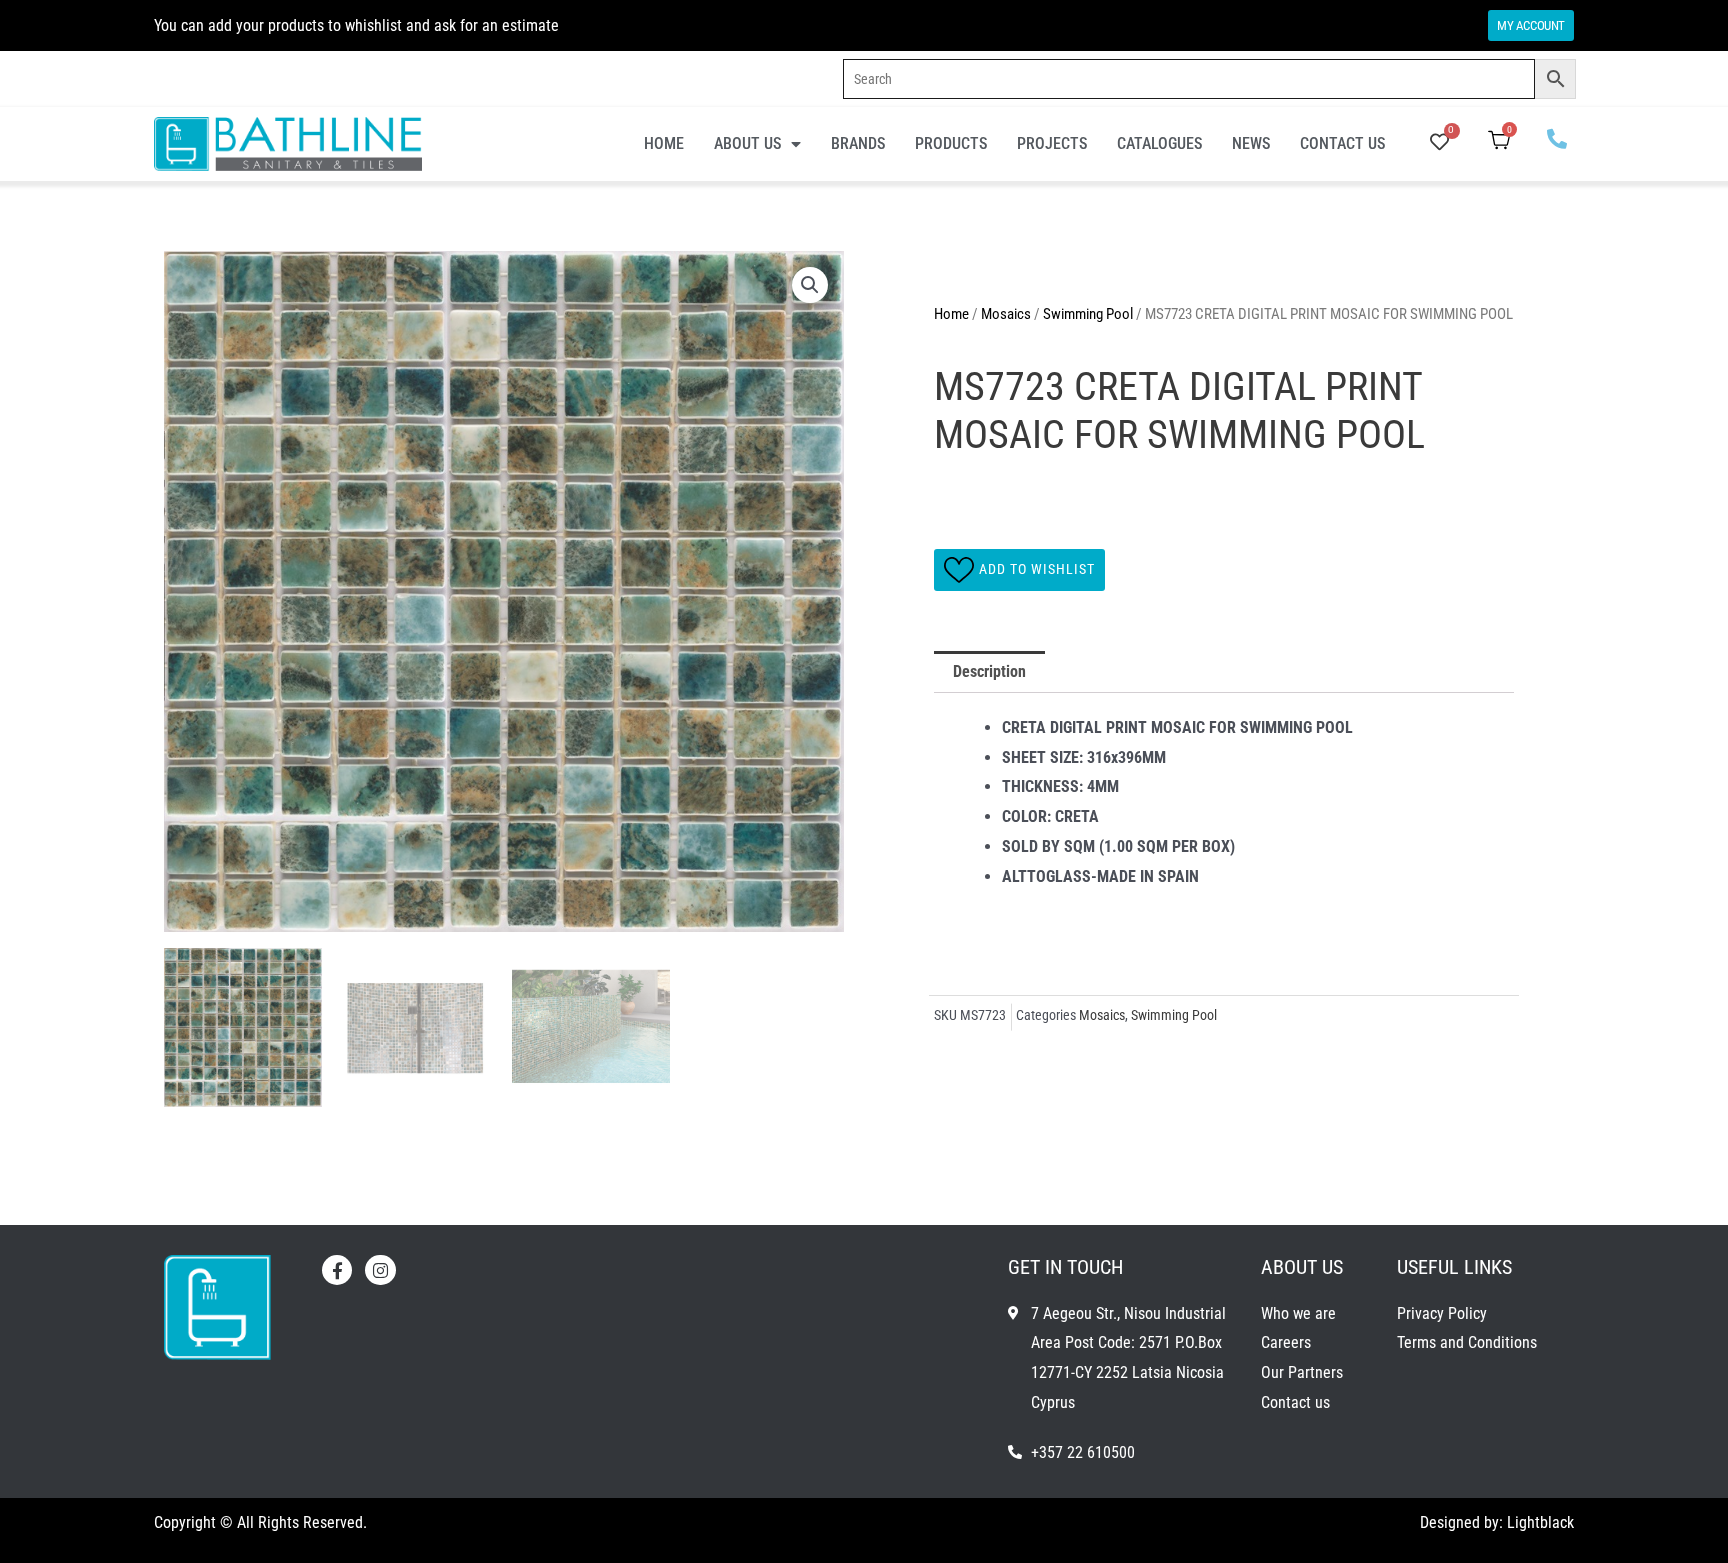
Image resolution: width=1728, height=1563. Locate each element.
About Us (747, 143)
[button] (810, 285)
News (1251, 143)
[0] (1439, 143)
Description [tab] (989, 671)
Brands (858, 143)
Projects (1052, 143)
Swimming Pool (1088, 314)
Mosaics (1006, 314)
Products (951, 143)
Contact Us (1342, 143)
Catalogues (1159, 143)
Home (664, 143)
